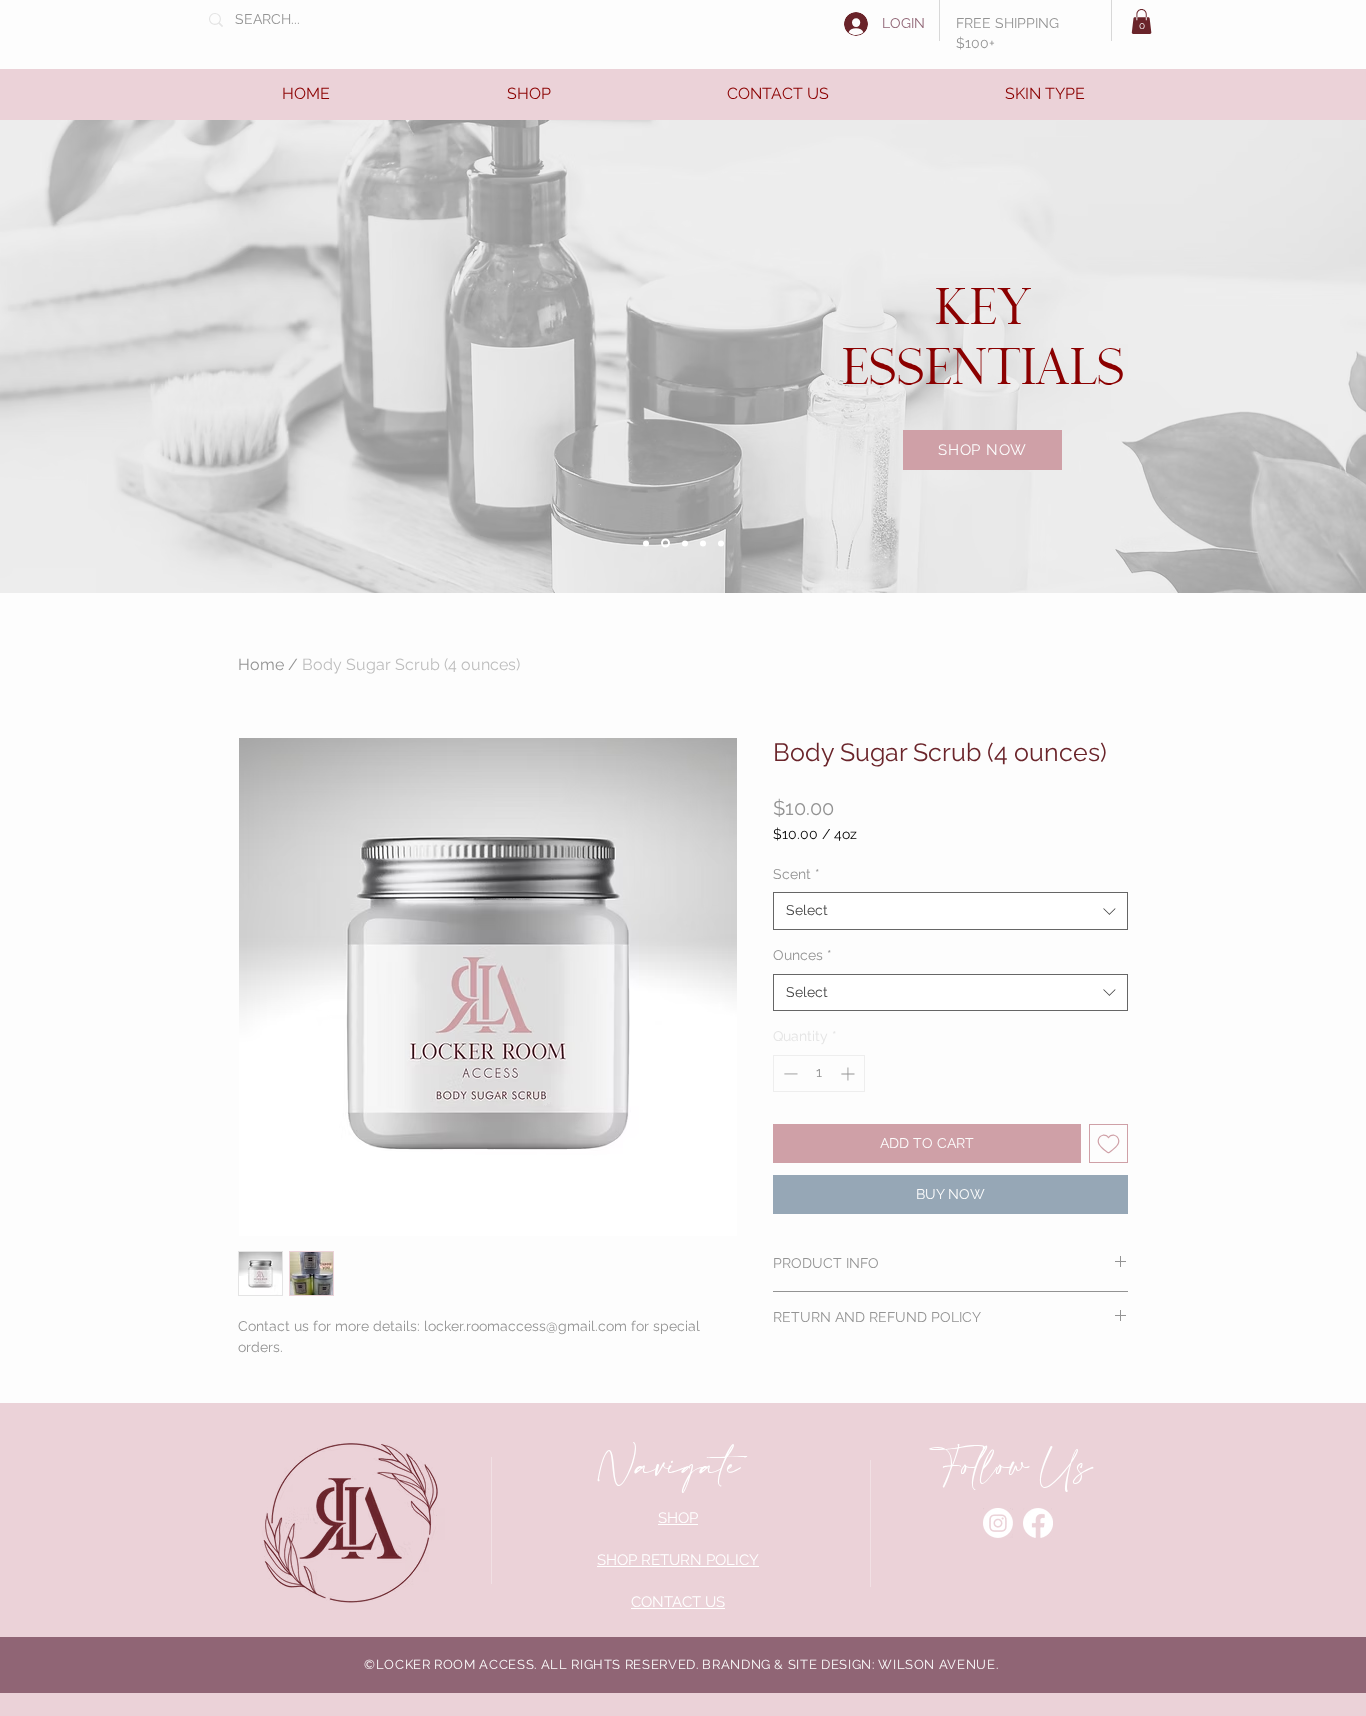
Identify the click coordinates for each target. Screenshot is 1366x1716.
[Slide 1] (685, 543)
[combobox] (950, 911)
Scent (796, 874)
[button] (1141, 21)
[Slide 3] (703, 543)
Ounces (802, 955)
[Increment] (849, 1073)
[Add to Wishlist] (1108, 1143)
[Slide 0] (646, 543)
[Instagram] (998, 1523)
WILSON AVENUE (936, 1664)
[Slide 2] (665, 543)
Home (261, 664)
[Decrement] (788, 1073)
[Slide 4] (721, 543)
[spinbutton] (819, 1073)
